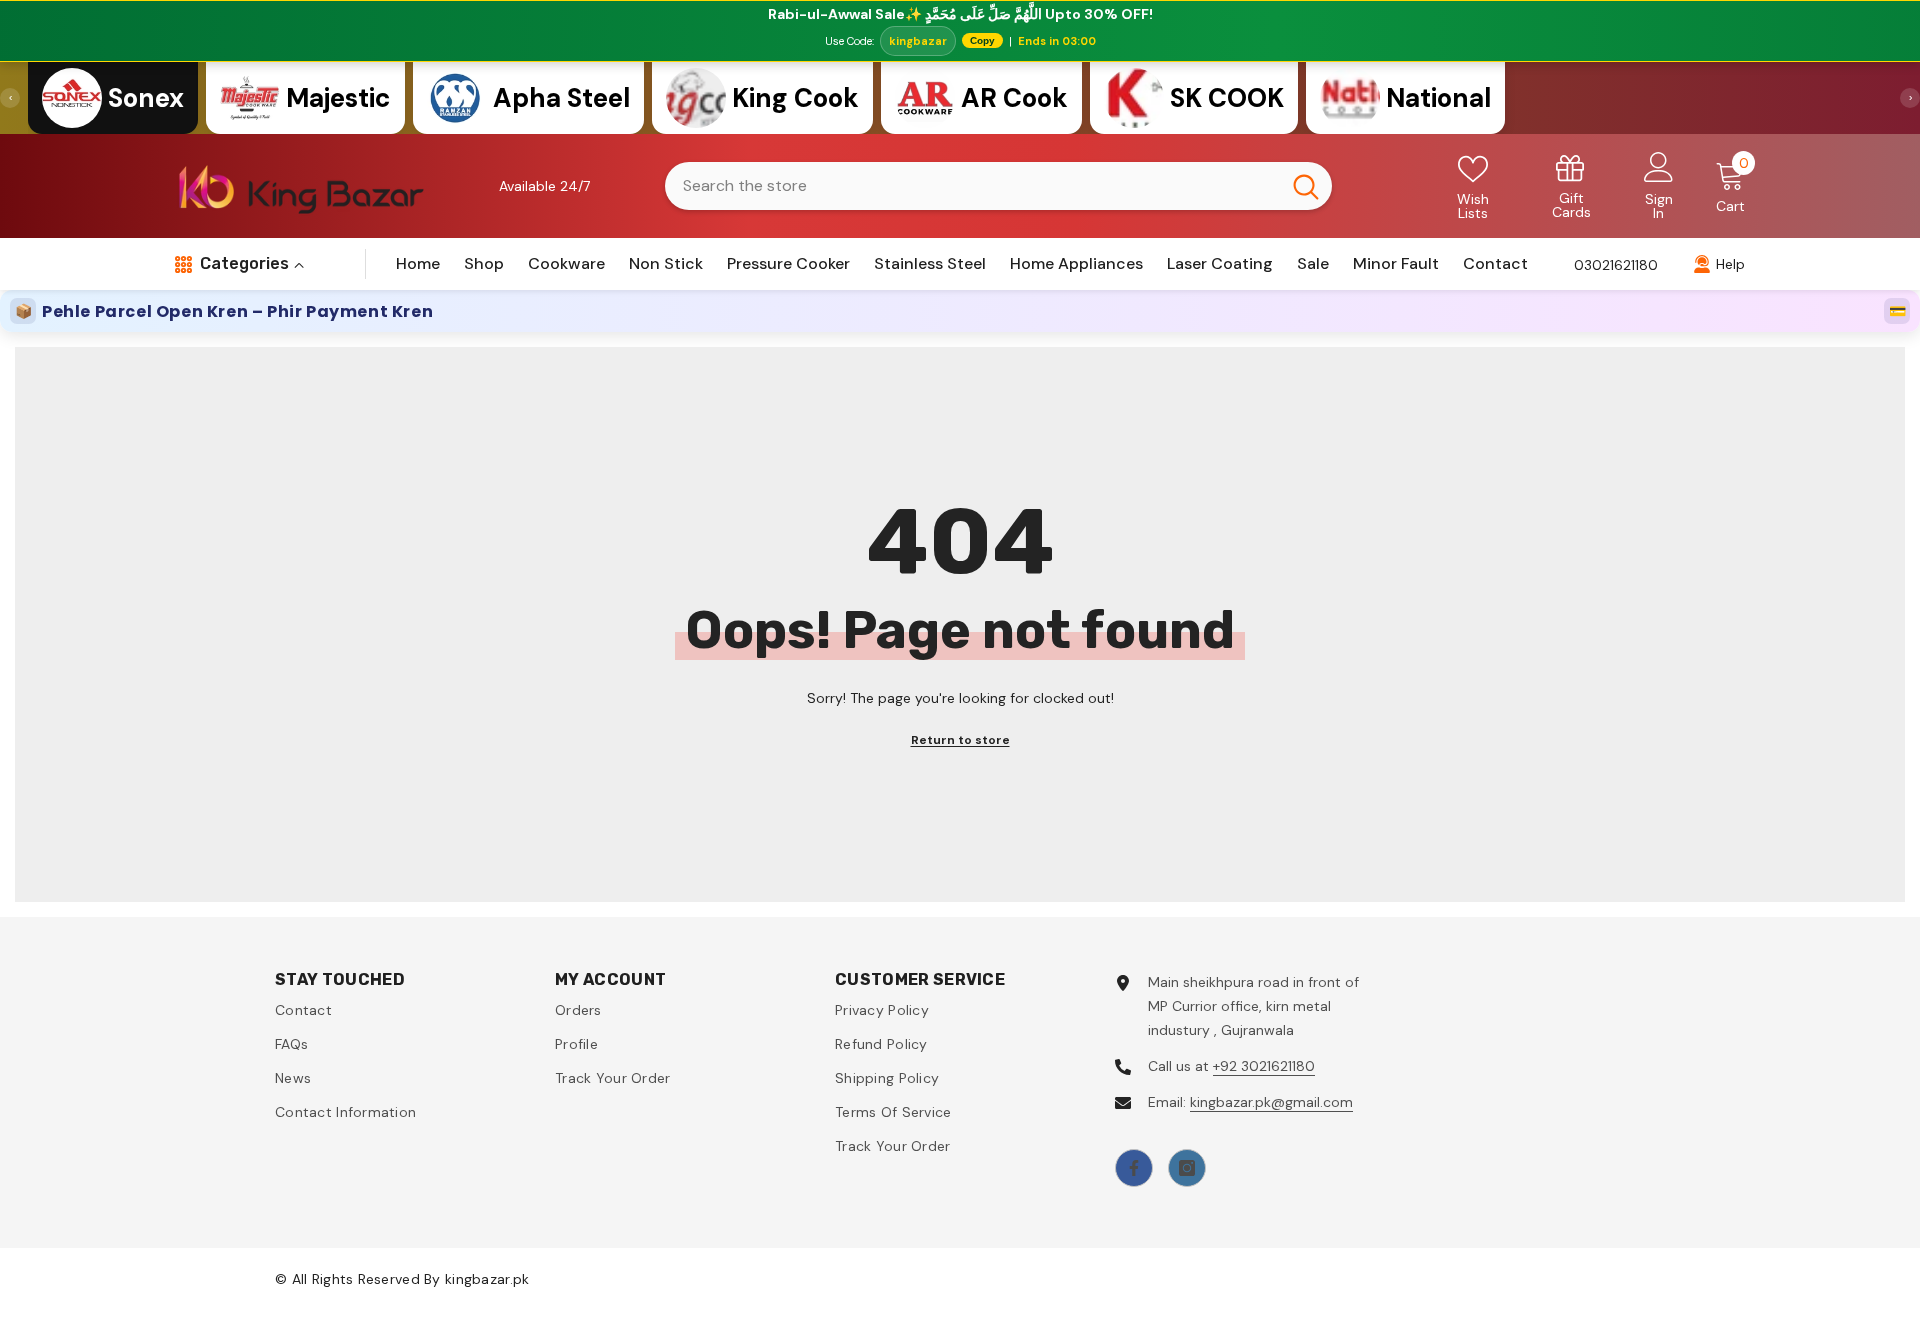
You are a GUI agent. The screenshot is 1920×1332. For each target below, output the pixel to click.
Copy (982, 40)
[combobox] (972, 186)
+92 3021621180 (1264, 1066)
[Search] (998, 186)
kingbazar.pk (487, 1279)
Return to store (960, 740)
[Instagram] (1187, 1168)
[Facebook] (1134, 1168)
